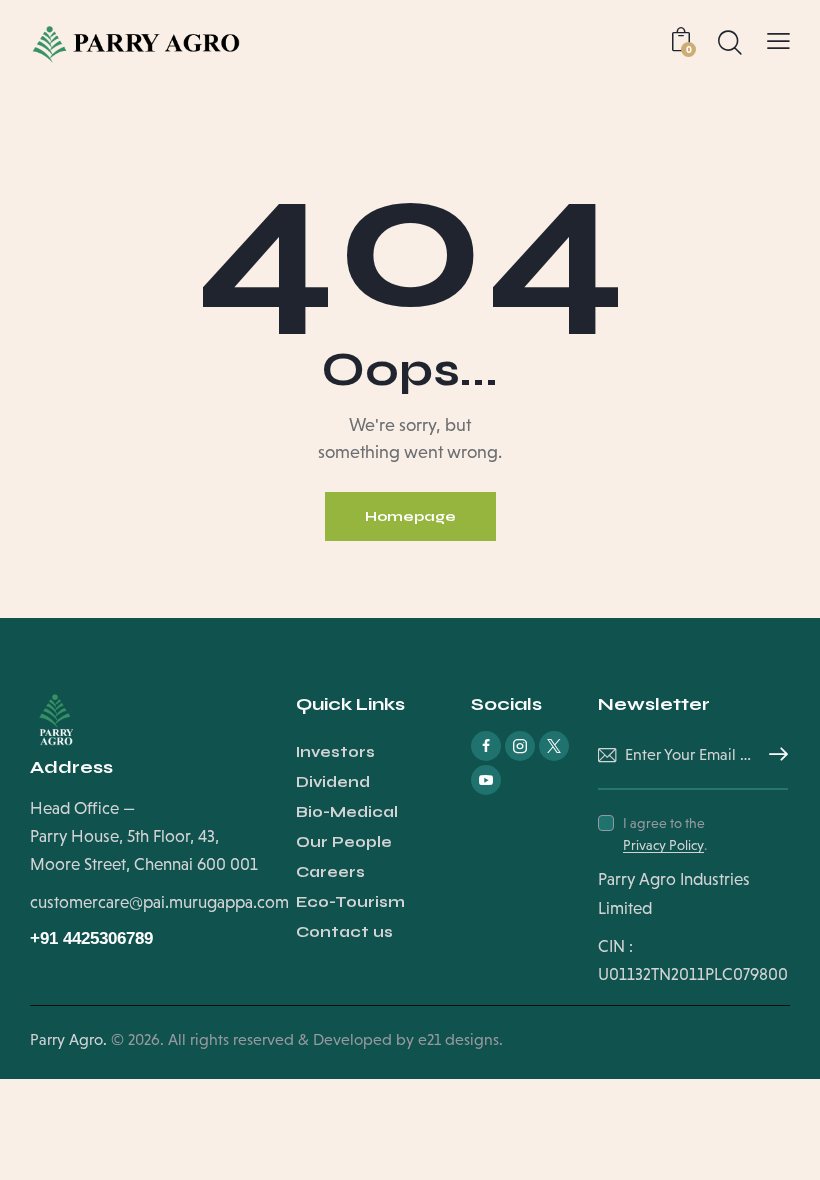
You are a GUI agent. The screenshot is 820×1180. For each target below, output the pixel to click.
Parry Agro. (68, 1039)
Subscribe (773, 755)
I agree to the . (665, 834)
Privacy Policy (663, 845)
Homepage (410, 516)
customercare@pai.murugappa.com (159, 902)
